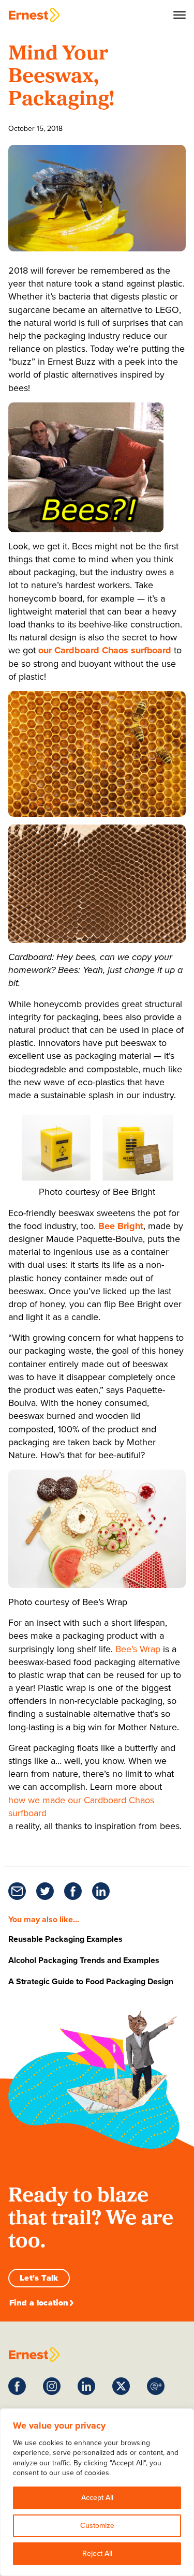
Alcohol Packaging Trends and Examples (84, 1960)
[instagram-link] (52, 2386)
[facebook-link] (73, 1891)
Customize (97, 2526)
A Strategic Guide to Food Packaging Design (91, 1981)
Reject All (97, 2553)
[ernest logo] (34, 2355)
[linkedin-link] (101, 1891)
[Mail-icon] (17, 1891)
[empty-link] (34, 15)
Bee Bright (121, 1226)
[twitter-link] (45, 1891)
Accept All (97, 2498)
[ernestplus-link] (156, 2386)
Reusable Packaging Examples (65, 1939)
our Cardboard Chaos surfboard (105, 650)
